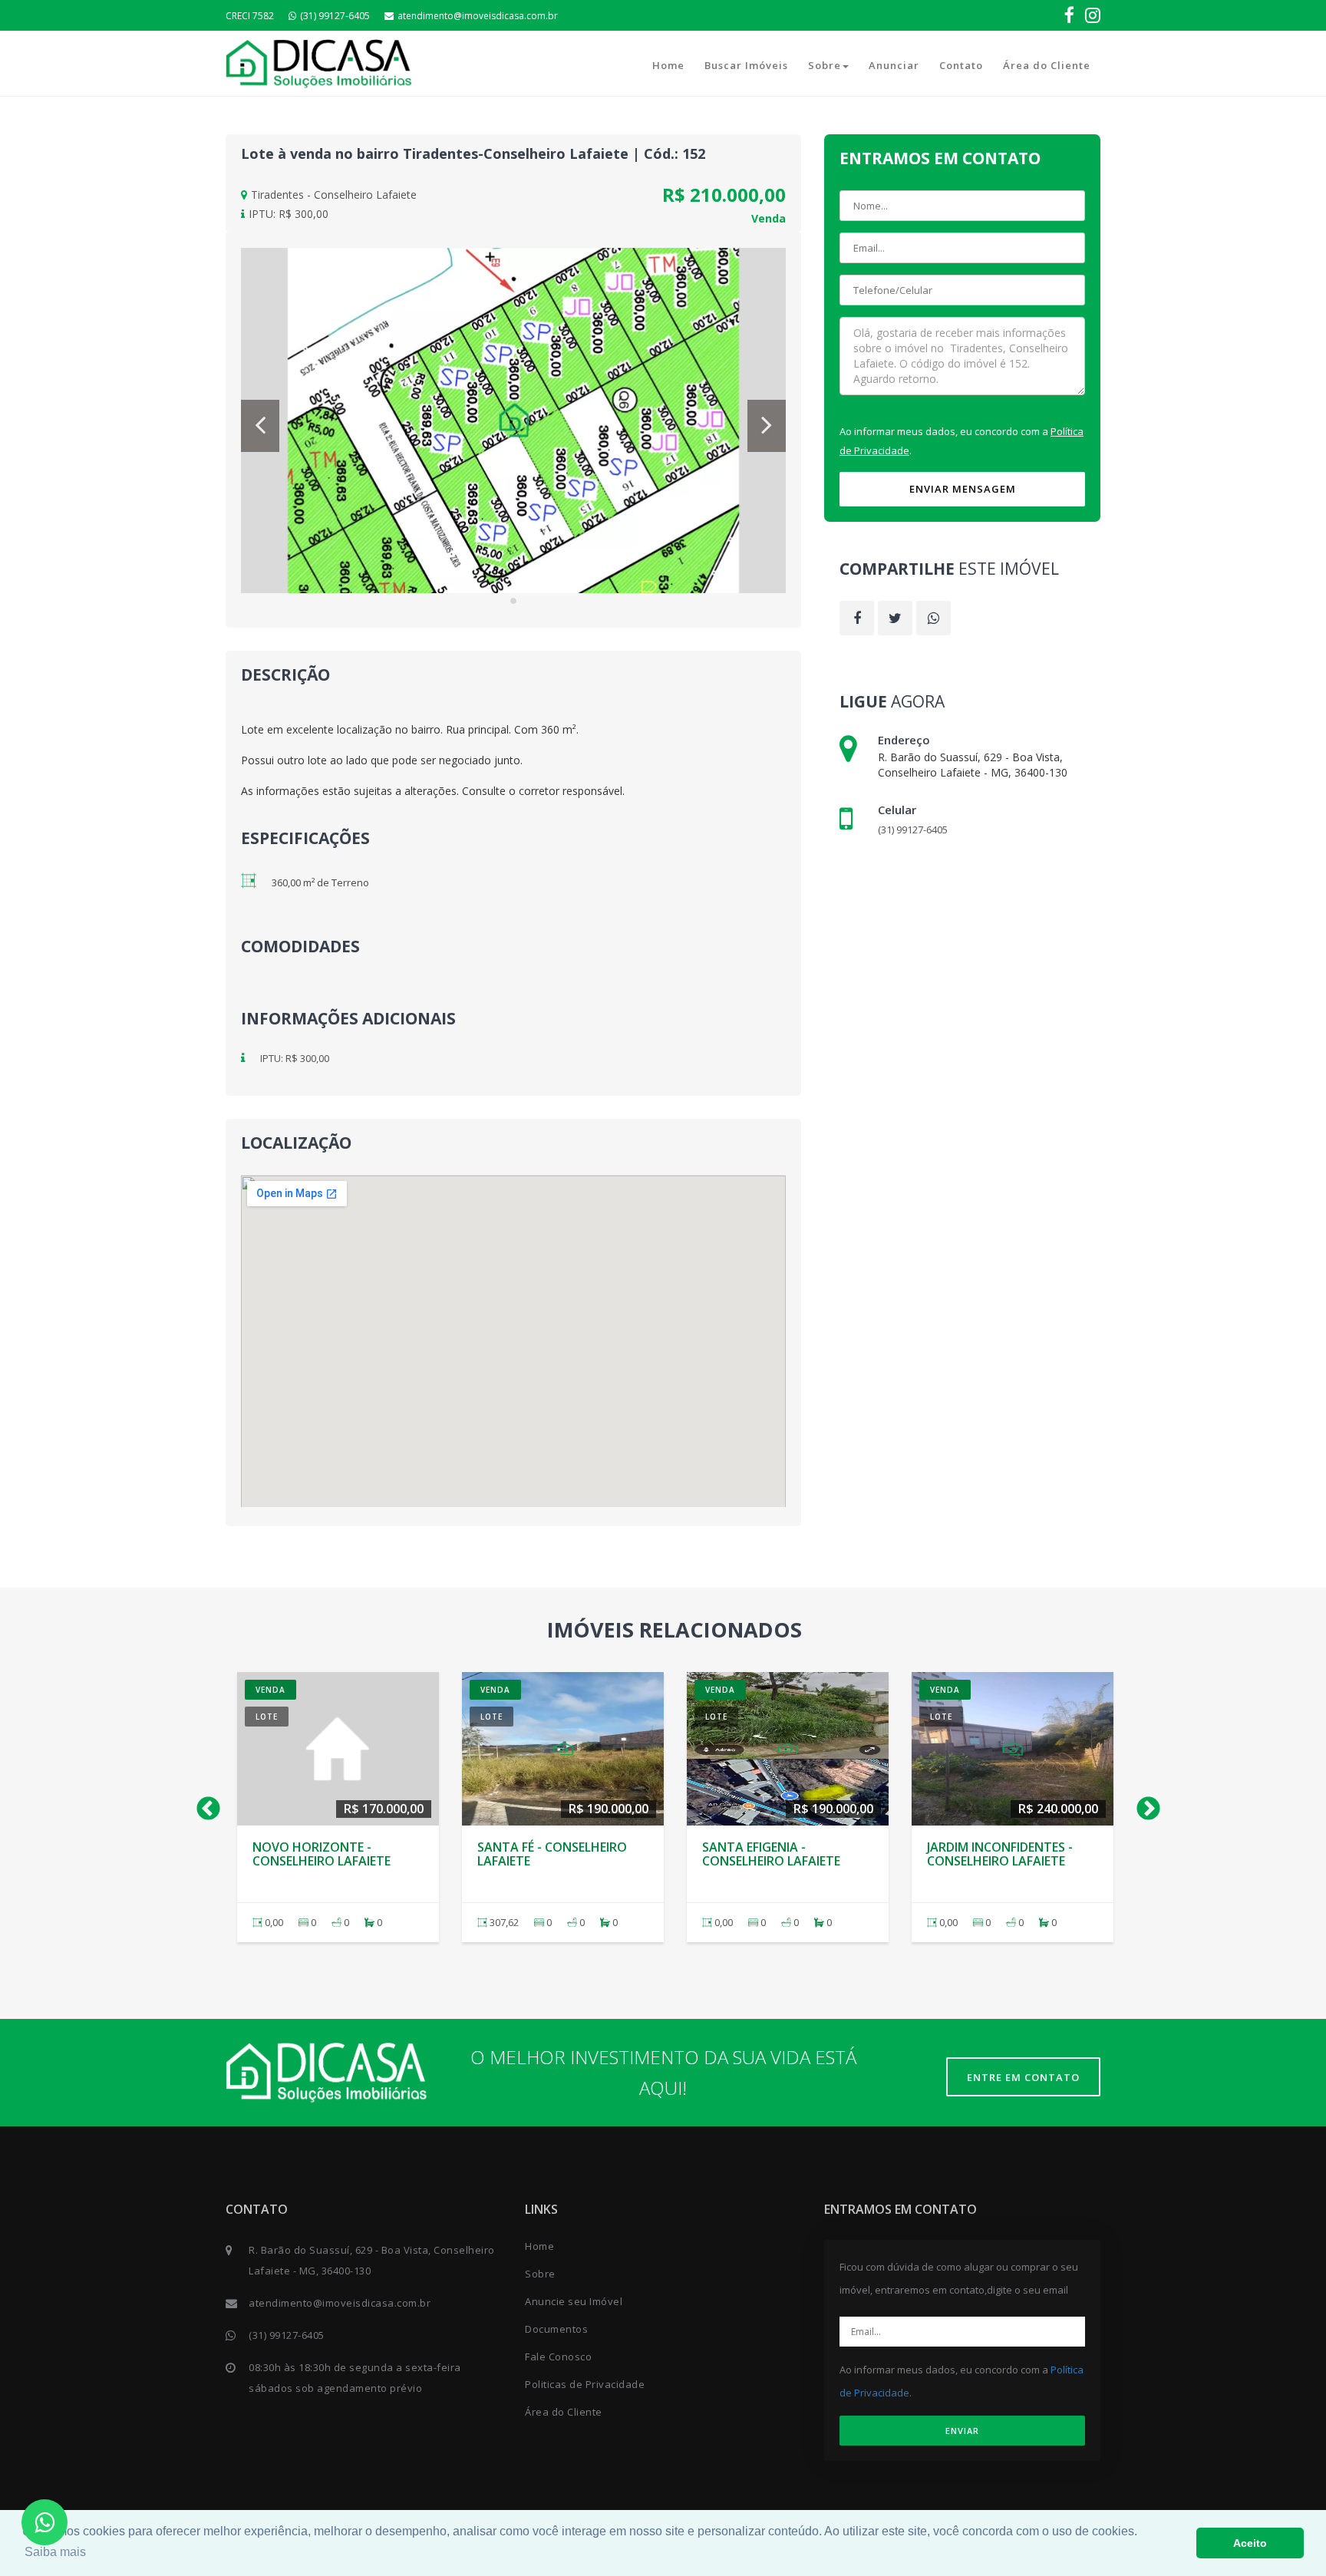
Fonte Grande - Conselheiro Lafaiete (771, 1854)
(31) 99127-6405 (335, 16)
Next (1143, 1804)
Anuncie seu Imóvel (574, 2301)
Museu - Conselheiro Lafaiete (994, 1854)
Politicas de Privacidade (585, 2384)
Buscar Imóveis (746, 65)
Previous (203, 1804)
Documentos (556, 2329)
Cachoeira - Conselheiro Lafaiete (333, 1854)
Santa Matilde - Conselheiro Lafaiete (546, 1854)
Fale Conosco (558, 2357)
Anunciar (894, 65)
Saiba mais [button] (55, 2552)
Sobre (825, 65)
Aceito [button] (1250, 2543)
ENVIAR (962, 2431)
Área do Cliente (1047, 65)
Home (668, 65)
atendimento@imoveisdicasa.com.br (478, 16)
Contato (961, 65)
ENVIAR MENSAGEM (963, 489)
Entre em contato (1023, 2077)
